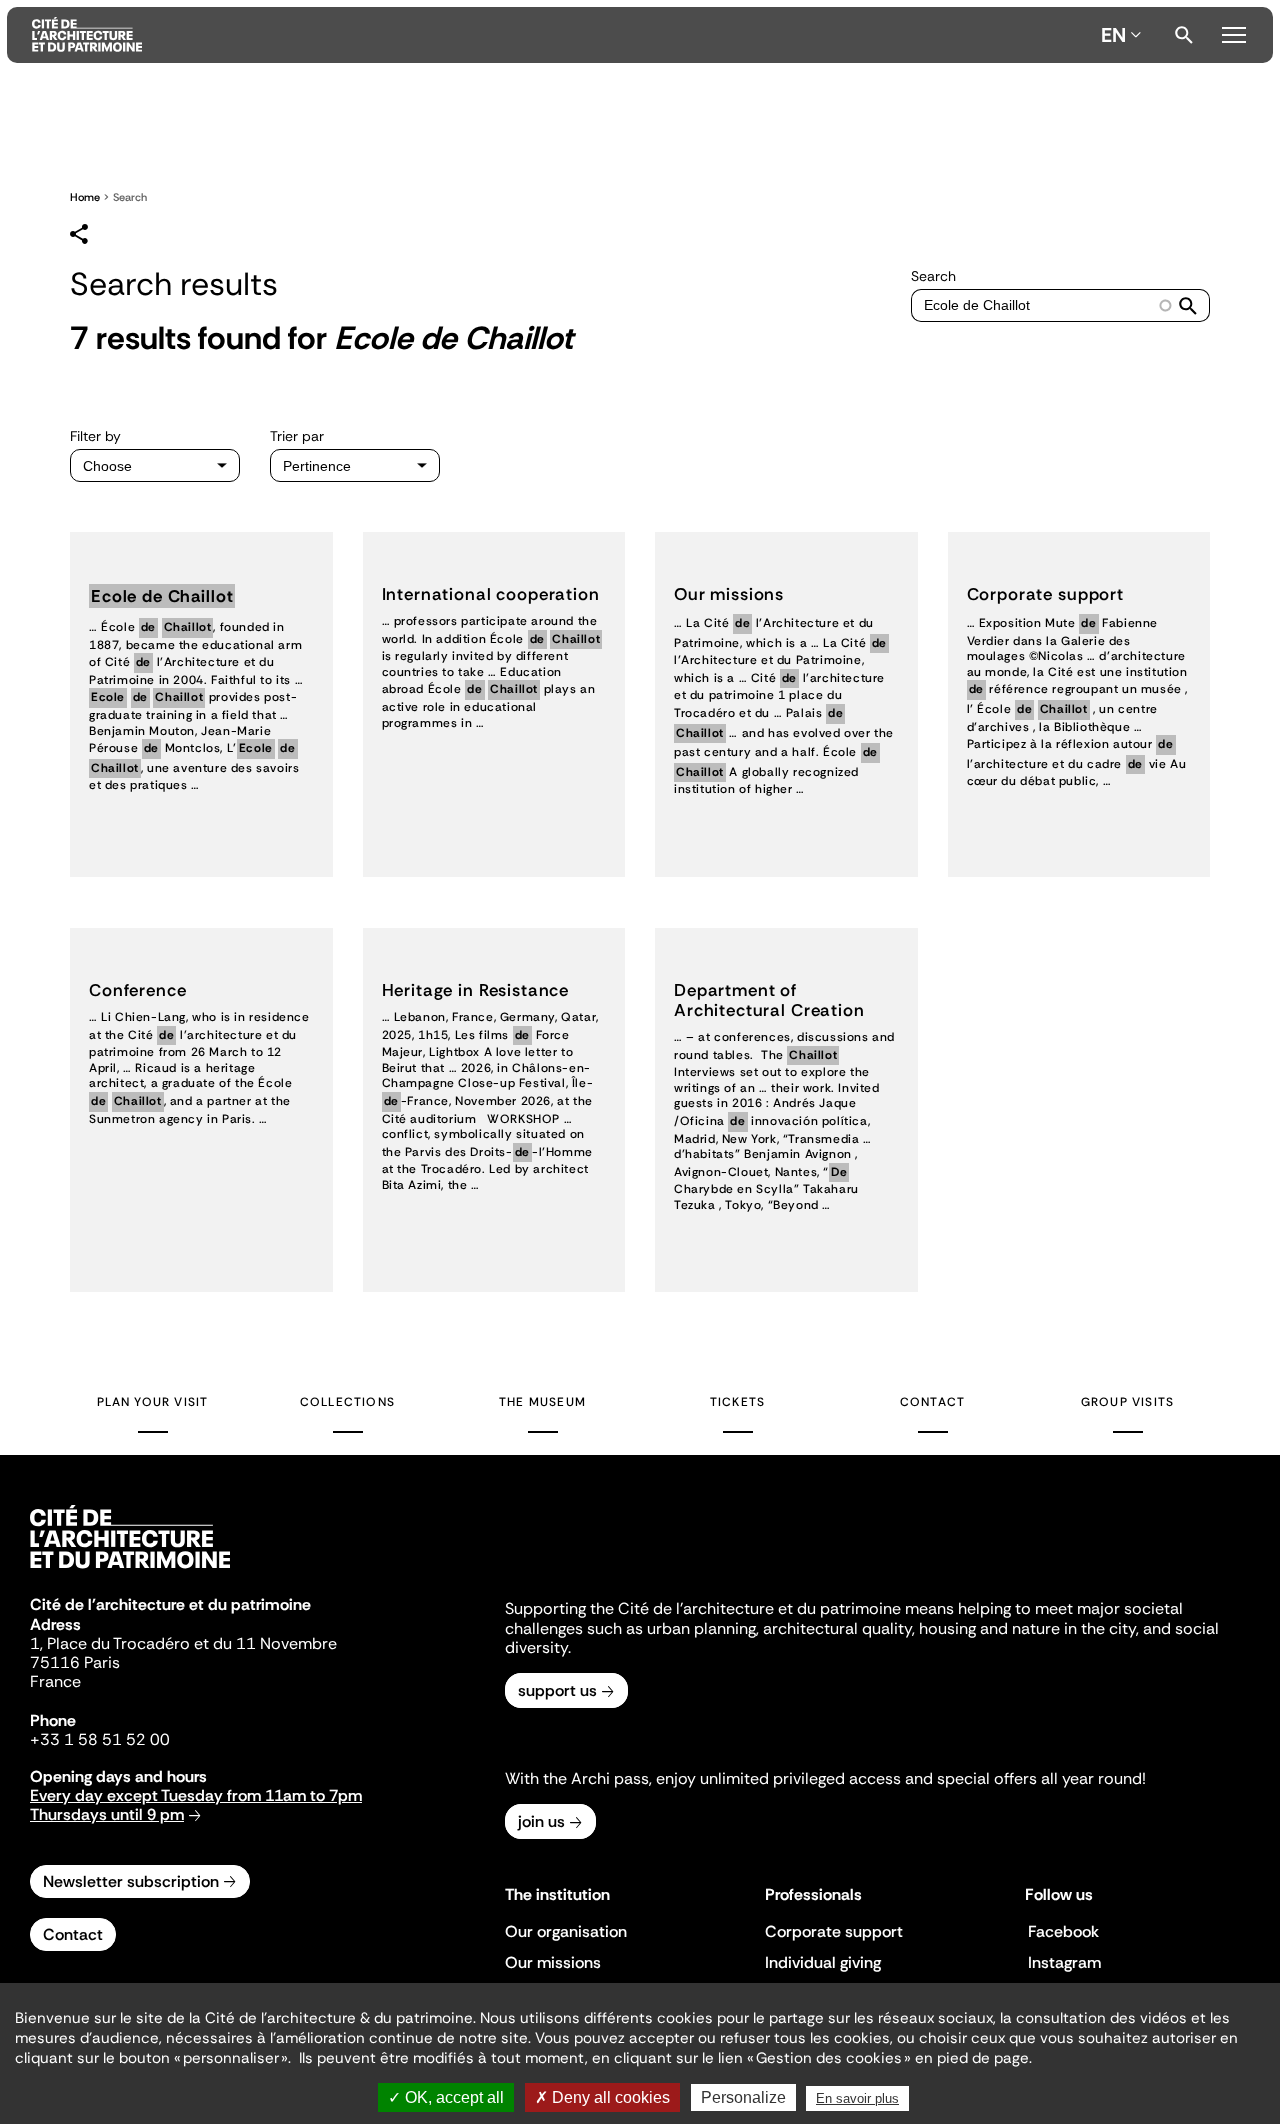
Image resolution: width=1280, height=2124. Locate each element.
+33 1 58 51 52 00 (100, 1739)
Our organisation (566, 1931)
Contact (932, 1402)
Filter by (95, 436)
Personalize (743, 2097)
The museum (542, 1402)
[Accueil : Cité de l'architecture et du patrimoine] (562, 35)
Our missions (553, 1962)
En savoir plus (857, 2098)
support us (557, 1690)
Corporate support (834, 1931)
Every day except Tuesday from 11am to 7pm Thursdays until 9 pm (196, 1805)
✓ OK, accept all (446, 2097)
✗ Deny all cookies (602, 2097)
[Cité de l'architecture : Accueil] (130, 1571)
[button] (1188, 305)
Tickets (737, 1402)
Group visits (1127, 1402)
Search (1184, 35)
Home (85, 197)
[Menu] (1233, 32)
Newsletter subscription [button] (131, 1881)
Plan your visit (153, 1402)
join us (541, 1821)
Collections (347, 1402)
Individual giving (823, 1962)
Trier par (297, 436)
